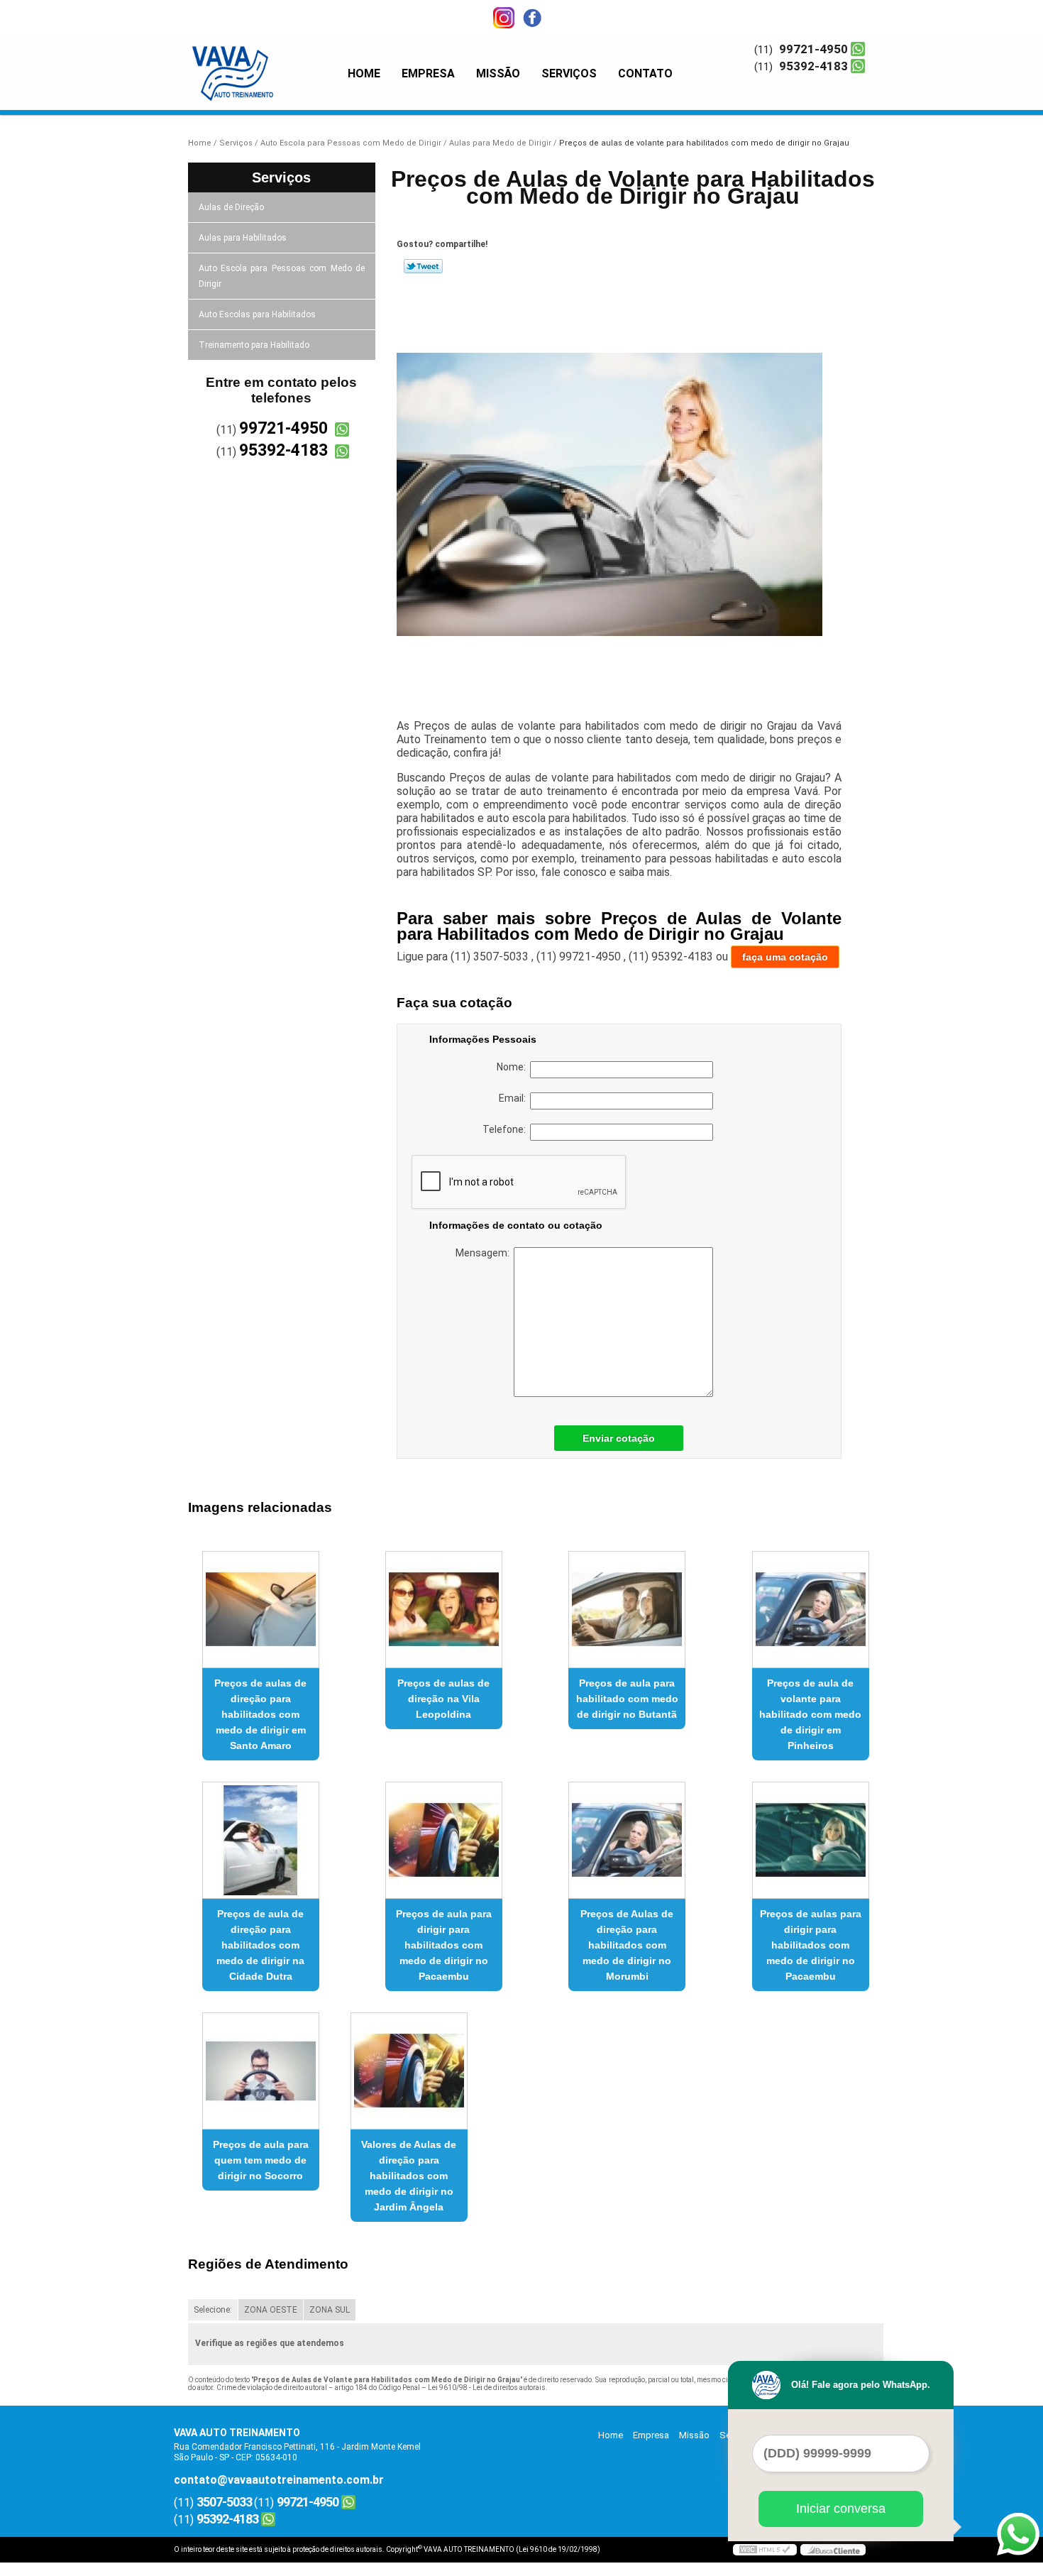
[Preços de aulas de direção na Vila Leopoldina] (444, 1610)
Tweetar (423, 266)
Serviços (569, 73)
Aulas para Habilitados (243, 238)
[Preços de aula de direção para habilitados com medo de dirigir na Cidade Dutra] (261, 1840)
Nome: (513, 1067)
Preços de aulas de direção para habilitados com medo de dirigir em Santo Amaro (260, 1714)
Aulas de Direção (231, 207)
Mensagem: (485, 1253)
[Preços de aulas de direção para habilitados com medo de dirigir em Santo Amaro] (261, 1610)
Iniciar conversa (841, 2509)
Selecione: (213, 2310)
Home (364, 73)
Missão (498, 73)
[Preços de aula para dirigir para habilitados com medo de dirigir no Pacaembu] (444, 1840)
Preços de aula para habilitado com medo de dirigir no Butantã (627, 1699)
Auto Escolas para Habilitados (257, 314)
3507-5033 (224, 2502)
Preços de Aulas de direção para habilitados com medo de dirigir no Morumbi (627, 1945)
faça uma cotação (785, 957)
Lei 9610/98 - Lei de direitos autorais (487, 2388)
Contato (645, 73)
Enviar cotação (619, 1438)
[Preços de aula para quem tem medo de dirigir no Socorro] (261, 2071)
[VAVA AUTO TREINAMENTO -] (255, 64)
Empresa (428, 73)
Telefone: (506, 1129)
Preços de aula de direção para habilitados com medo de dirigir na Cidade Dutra (260, 1945)
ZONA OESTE (271, 2310)
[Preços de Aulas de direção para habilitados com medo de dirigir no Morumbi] (627, 1840)
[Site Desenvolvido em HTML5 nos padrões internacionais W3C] (765, 2550)
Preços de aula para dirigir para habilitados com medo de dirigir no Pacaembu (444, 1945)
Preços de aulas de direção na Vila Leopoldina (443, 1699)
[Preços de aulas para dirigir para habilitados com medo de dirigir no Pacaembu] (811, 1840)
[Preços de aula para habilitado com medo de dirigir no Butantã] (627, 1610)
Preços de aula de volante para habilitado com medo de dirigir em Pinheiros (810, 1714)
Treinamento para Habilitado (254, 345)
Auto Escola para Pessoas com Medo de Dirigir (282, 276)
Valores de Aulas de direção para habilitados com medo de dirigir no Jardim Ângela (409, 2176)
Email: (514, 1098)
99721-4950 (813, 49)
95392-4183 (813, 66)
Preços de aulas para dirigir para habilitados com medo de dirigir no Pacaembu (811, 1945)
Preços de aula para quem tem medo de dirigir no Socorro (261, 2160)
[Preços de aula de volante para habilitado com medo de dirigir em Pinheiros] (811, 1610)
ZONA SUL (330, 2310)
